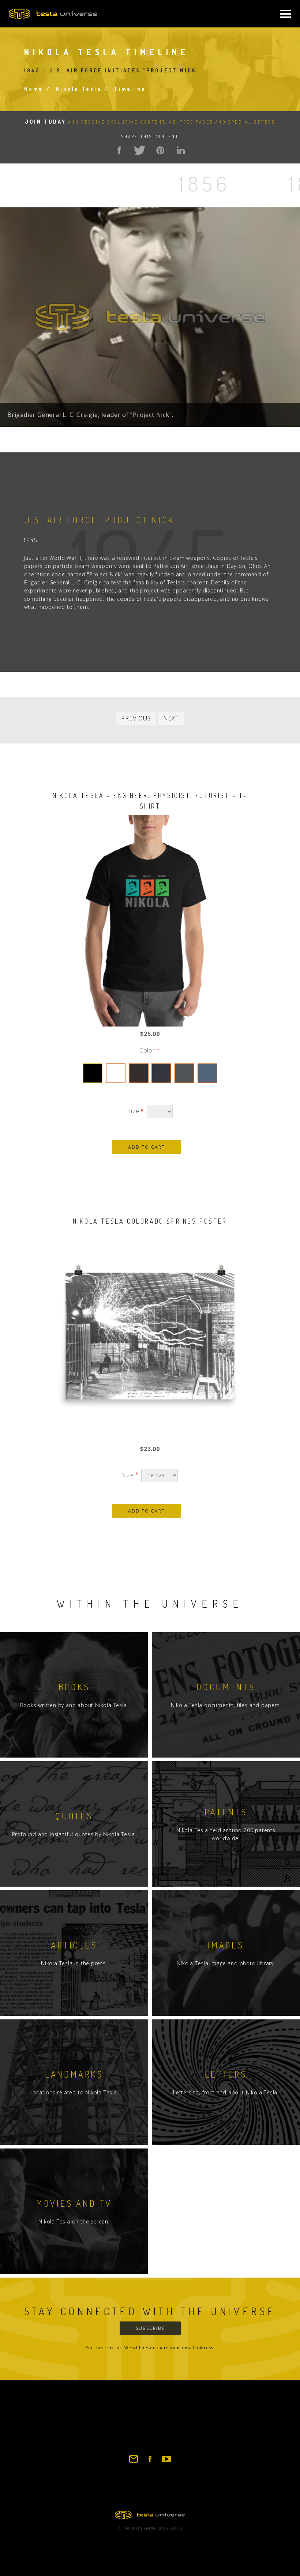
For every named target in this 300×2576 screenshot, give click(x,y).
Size (133, 1111)
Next (171, 718)
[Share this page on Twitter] (140, 150)
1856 (205, 183)
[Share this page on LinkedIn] (181, 150)
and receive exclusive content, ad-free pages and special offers (150, 122)
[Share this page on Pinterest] (160, 150)
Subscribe (150, 2328)
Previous (136, 718)
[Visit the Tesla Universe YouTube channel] (166, 2462)
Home (34, 89)
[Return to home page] (150, 2517)
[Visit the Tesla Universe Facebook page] (150, 2462)
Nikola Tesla (78, 89)
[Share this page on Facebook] (119, 150)
